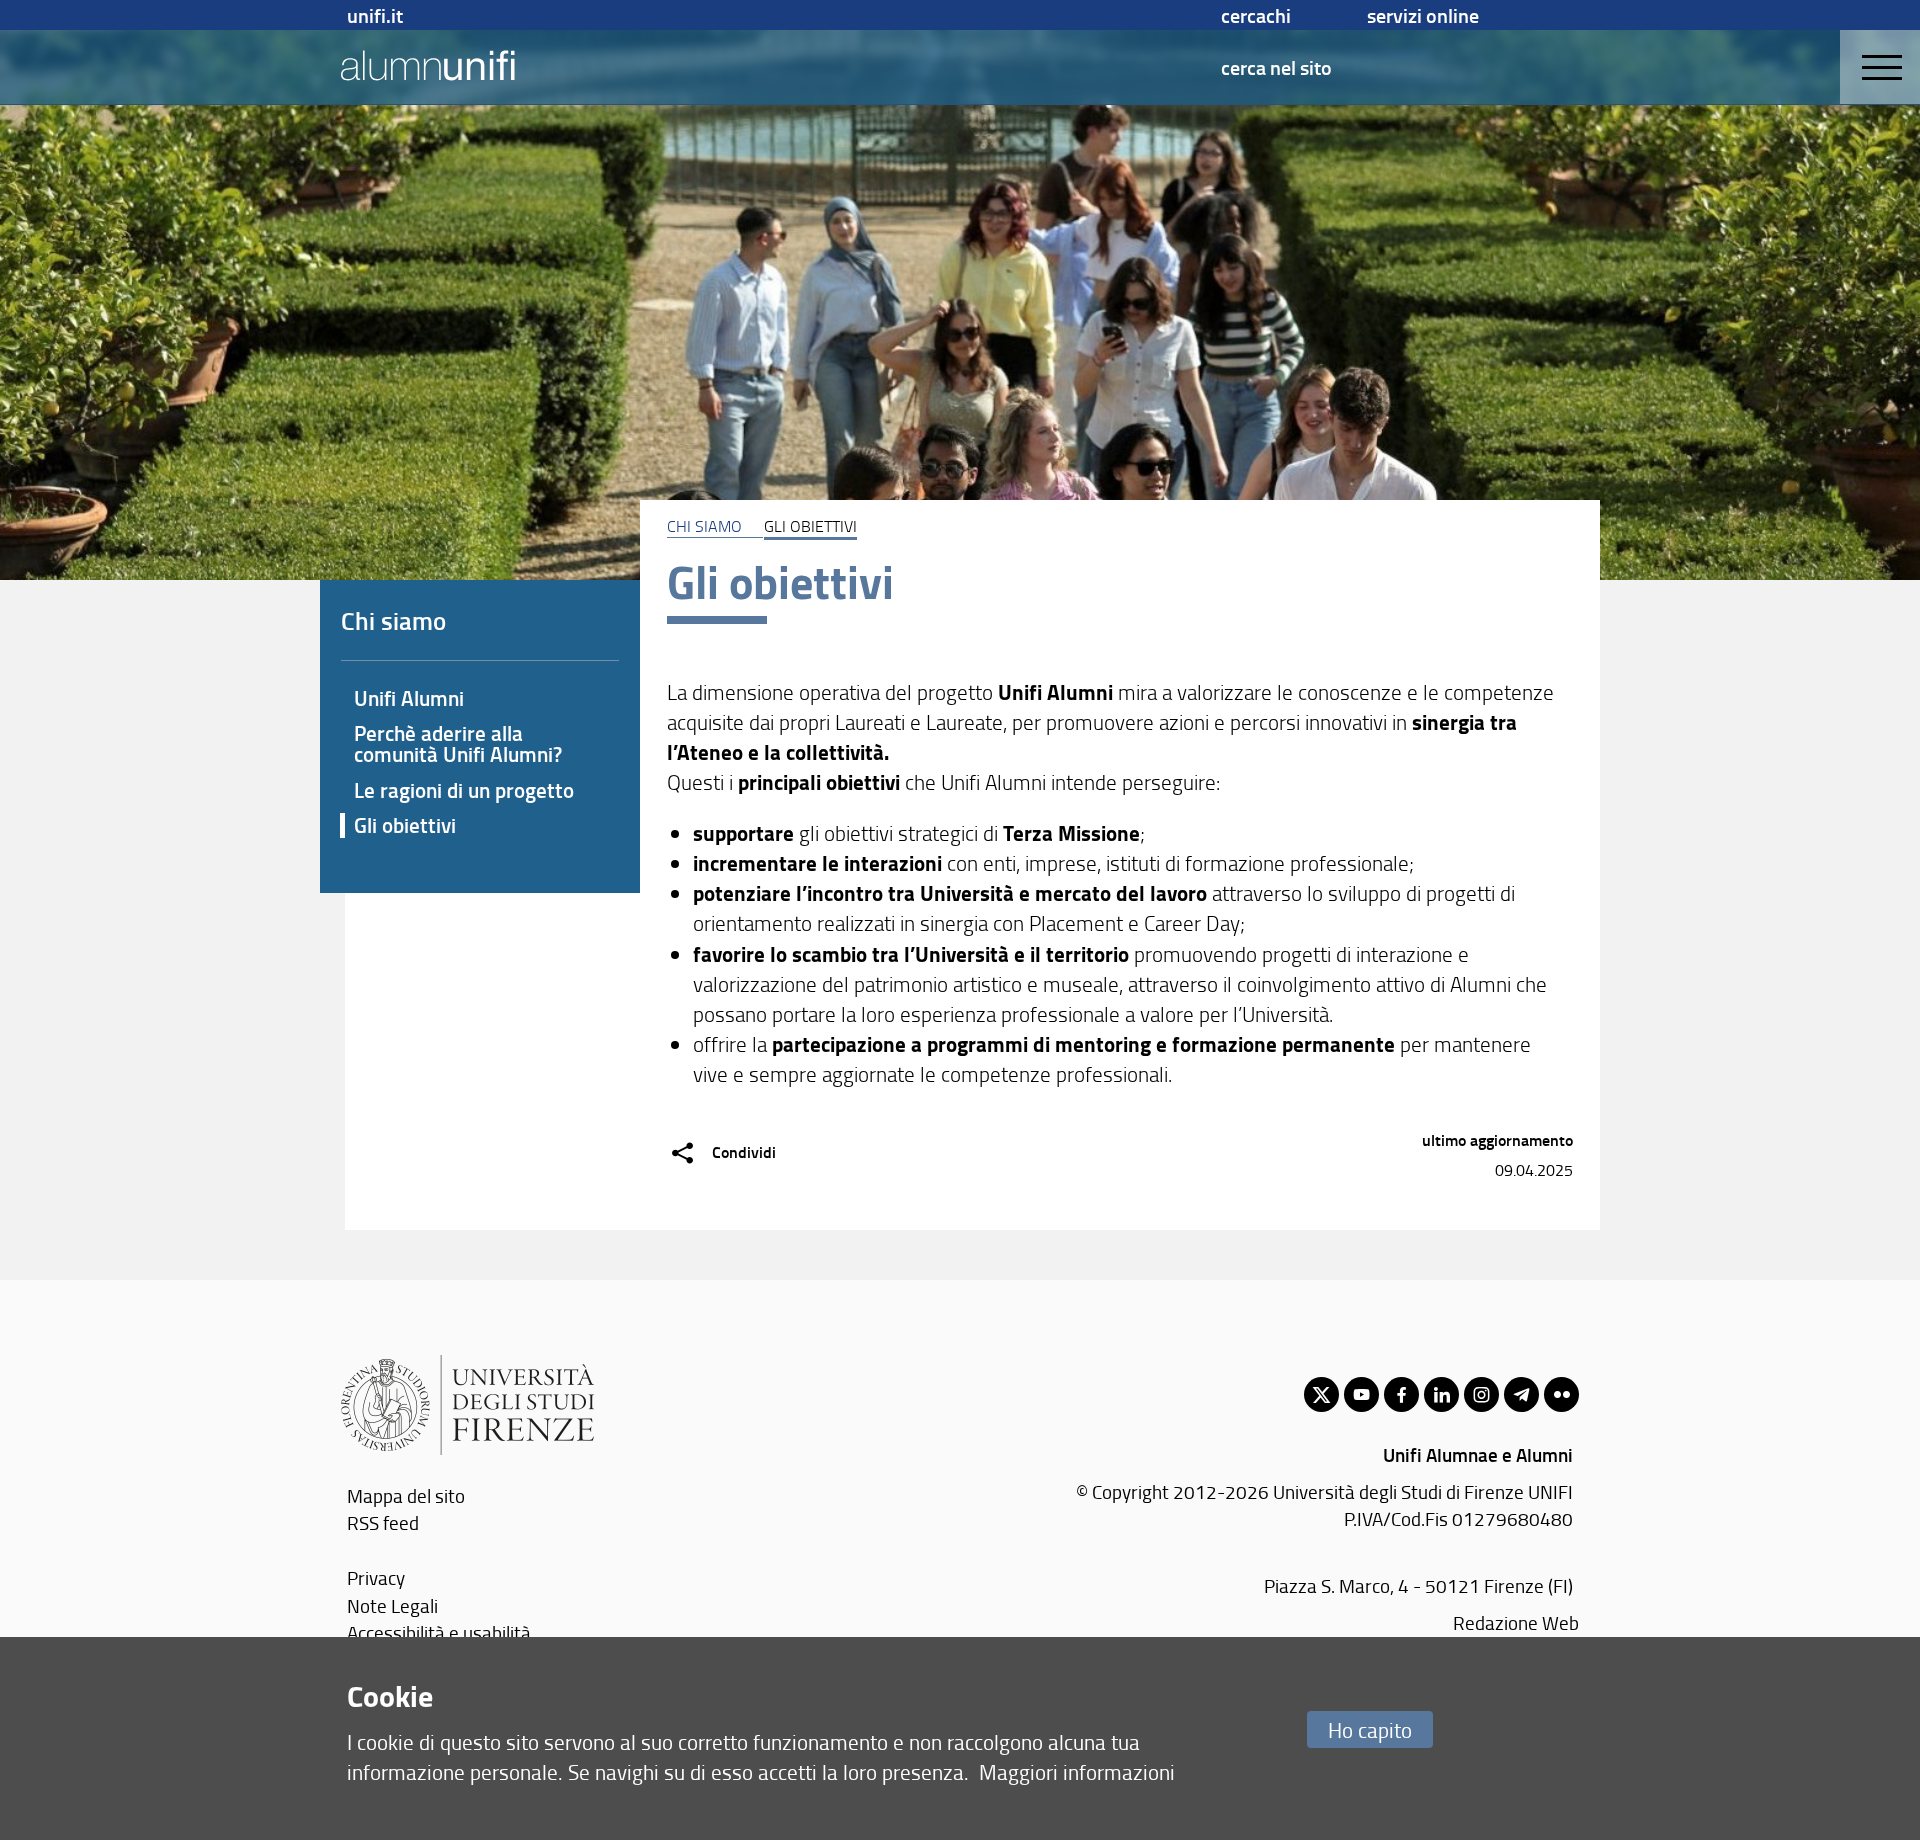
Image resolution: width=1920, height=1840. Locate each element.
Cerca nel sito (1276, 67)
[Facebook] (1401, 1394)
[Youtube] (1361, 1394)
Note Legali (392, 1605)
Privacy (376, 1577)
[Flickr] (1561, 1394)
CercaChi (1256, 15)
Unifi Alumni (409, 698)
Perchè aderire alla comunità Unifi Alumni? (458, 743)
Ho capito (1370, 1729)
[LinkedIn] (1441, 1394)
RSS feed (383, 1522)
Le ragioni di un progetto (464, 790)
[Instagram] (1481, 1394)
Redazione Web (1516, 1622)
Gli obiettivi (405, 825)
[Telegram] (1521, 1394)
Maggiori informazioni (1077, 1771)
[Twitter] (1321, 1394)
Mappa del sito (406, 1495)
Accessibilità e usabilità (439, 1632)
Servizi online (1423, 15)
